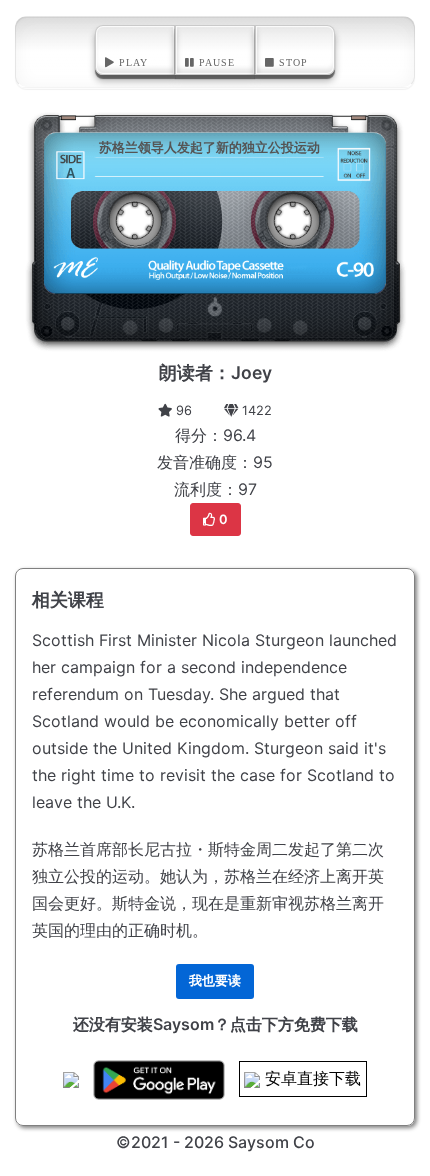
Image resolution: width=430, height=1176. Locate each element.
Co (304, 1142)
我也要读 (215, 980)
